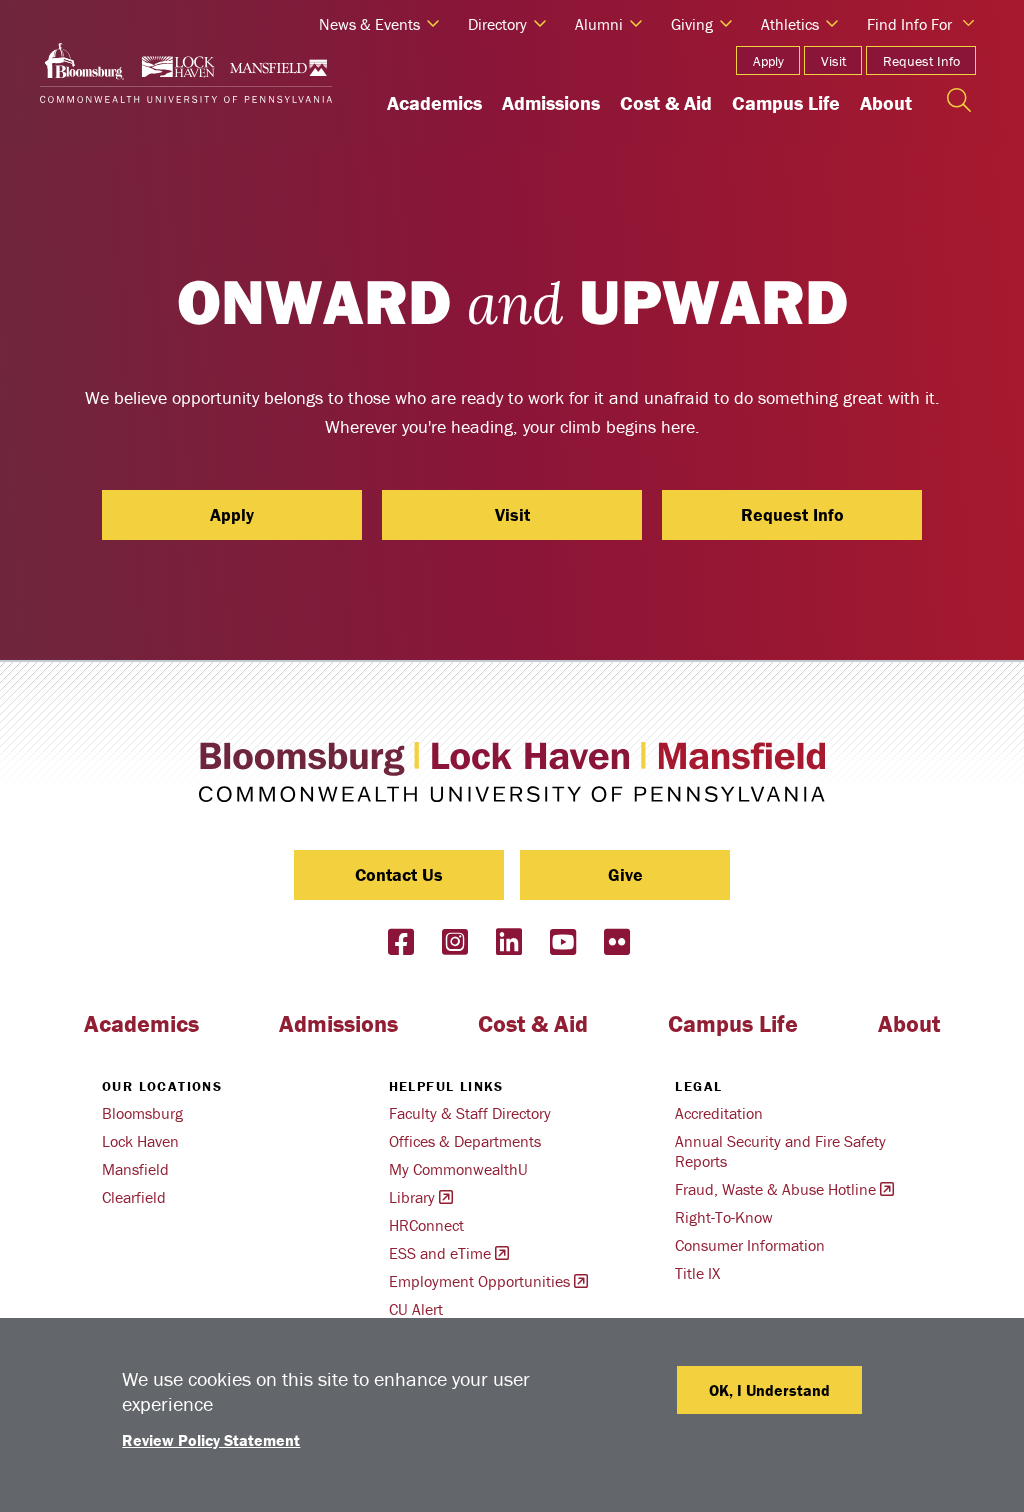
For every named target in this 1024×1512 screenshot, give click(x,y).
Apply (768, 61)
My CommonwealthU (458, 1169)
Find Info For (909, 24)
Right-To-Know (724, 1217)
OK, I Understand (769, 1390)
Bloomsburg (142, 1113)
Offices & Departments (465, 1141)
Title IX (697, 1273)
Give (625, 874)
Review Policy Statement (211, 1440)
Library (412, 1197)
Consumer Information (750, 1245)
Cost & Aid (666, 102)
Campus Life (786, 102)
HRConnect (426, 1225)
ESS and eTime (440, 1253)
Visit (833, 61)
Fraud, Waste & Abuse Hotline (775, 1189)
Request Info (921, 61)
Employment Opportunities (479, 1281)
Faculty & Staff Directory (470, 1113)
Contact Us (399, 874)
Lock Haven (140, 1141)
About (886, 102)
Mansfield (135, 1169)
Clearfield (134, 1197)
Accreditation (719, 1113)
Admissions (551, 102)
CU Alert (416, 1309)
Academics (434, 102)
